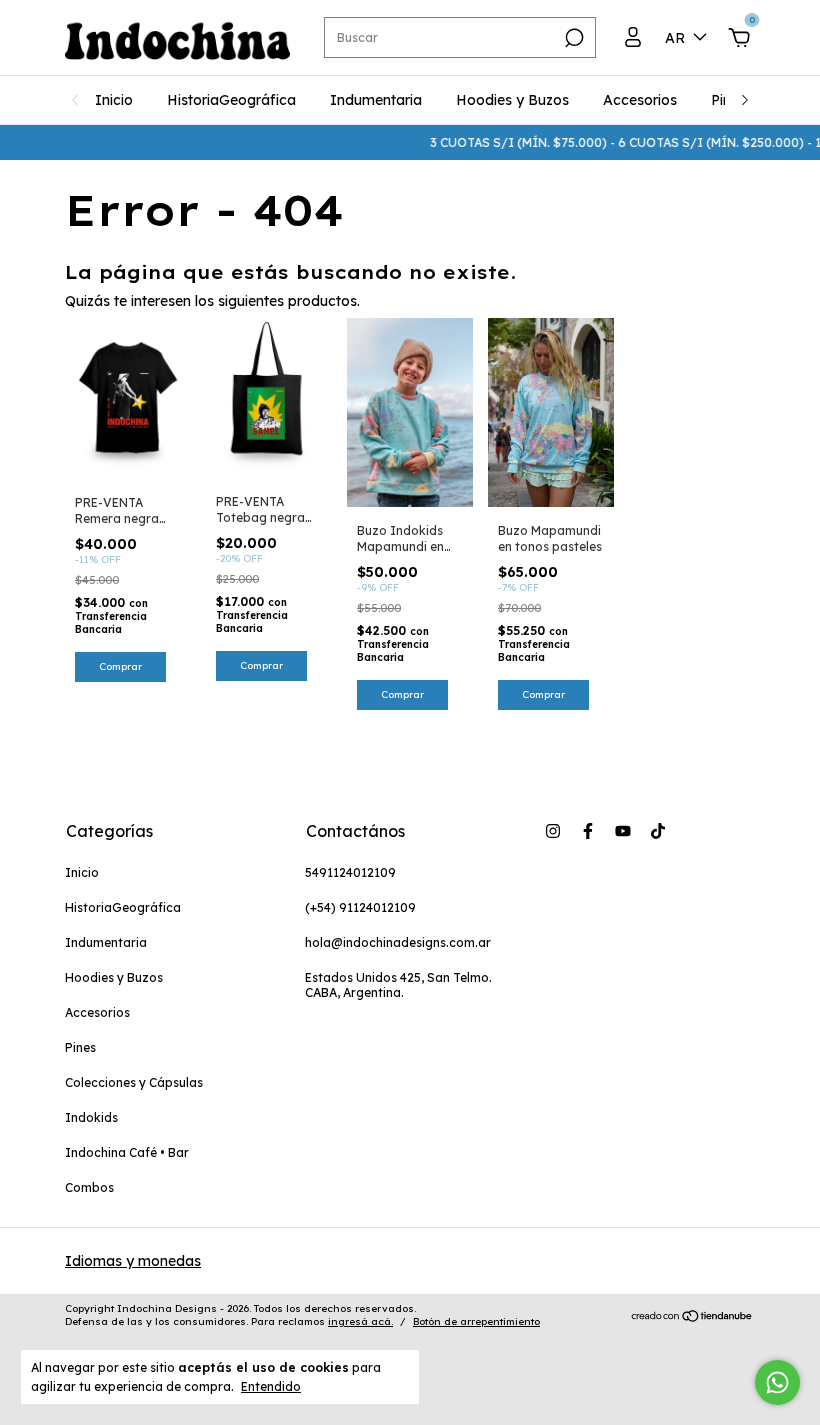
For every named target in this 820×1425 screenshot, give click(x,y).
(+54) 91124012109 (360, 907)
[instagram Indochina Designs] (553, 831)
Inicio (114, 100)
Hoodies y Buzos (512, 100)
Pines (80, 1047)
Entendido (271, 1386)
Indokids (91, 1117)
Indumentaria (376, 100)
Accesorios (640, 100)
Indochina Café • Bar (127, 1152)
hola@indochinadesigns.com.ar (398, 942)
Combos (89, 1187)
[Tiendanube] (692, 1318)
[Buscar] (572, 38)
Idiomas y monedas (133, 1261)
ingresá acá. (360, 1321)
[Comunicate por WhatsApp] (777, 1382)
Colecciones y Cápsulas (134, 1082)
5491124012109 (350, 872)
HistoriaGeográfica (231, 100)
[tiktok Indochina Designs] (658, 831)
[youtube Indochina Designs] (623, 831)
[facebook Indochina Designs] (588, 831)
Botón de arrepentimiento (476, 1321)
